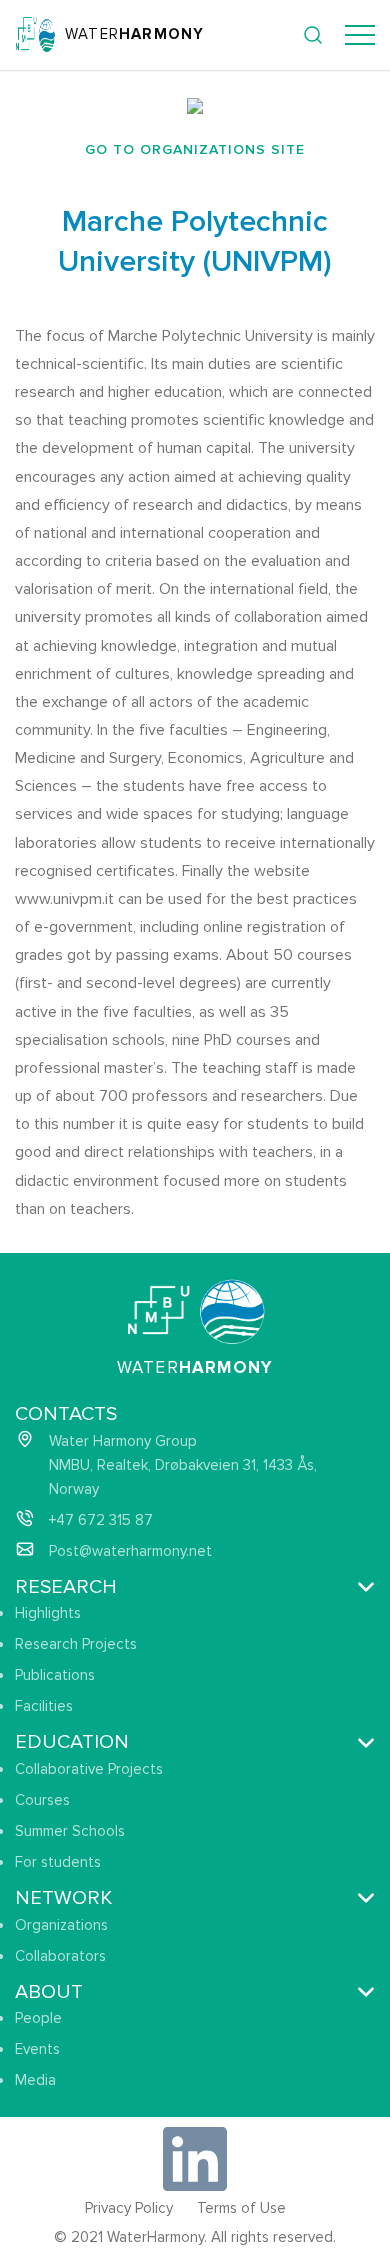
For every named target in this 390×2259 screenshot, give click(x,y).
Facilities (44, 1706)
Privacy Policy (129, 2208)
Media (35, 2080)
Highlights (48, 1613)
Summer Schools (70, 1831)
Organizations (61, 1925)
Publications (55, 1675)
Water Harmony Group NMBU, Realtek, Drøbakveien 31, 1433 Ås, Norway (183, 1465)
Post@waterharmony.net (130, 1551)
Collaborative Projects (89, 1769)
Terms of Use (241, 2208)
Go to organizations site (195, 149)
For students (58, 1862)
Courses (42, 1800)
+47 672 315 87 (101, 1520)
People (38, 2018)
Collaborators (60, 1956)
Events (37, 2049)
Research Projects (76, 1644)
